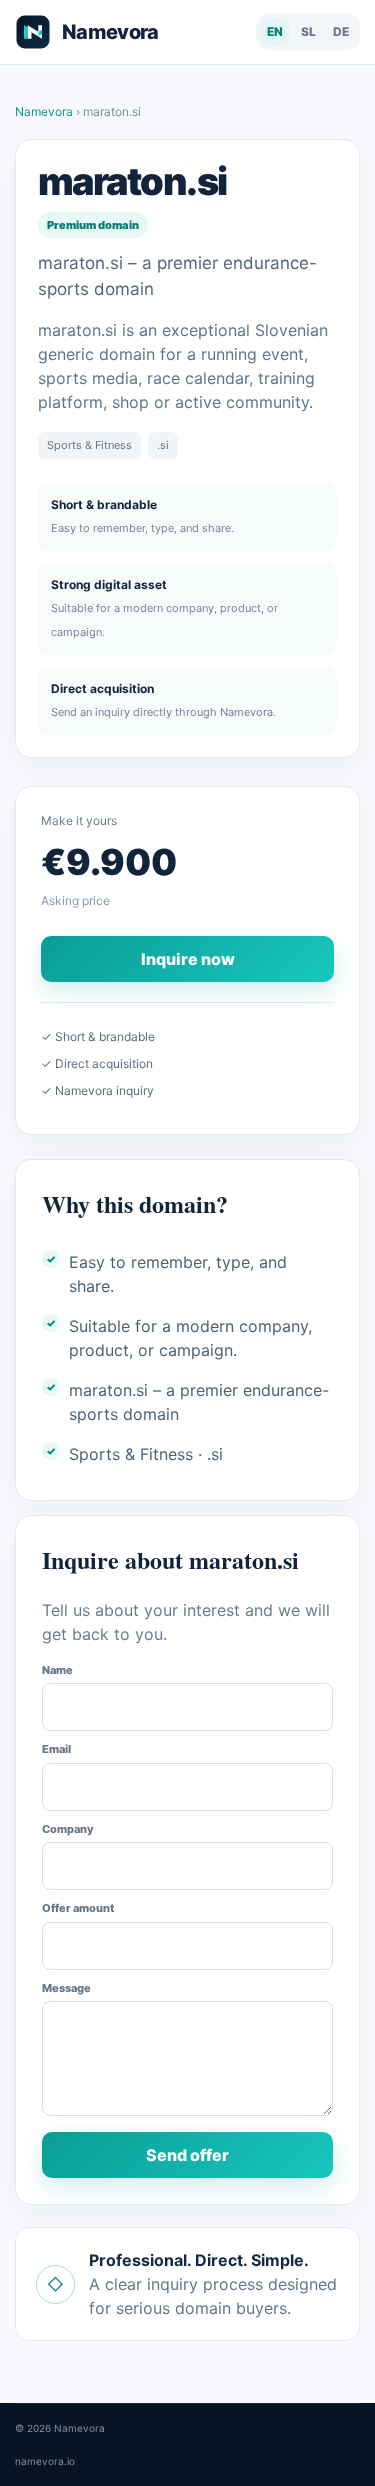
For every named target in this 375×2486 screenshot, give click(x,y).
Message (66, 1988)
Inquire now (188, 959)
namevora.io (45, 2461)
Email (56, 1749)
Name (57, 1670)
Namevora (45, 111)
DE (341, 31)
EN (275, 31)
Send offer (187, 2155)
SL (308, 31)
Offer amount (78, 1908)
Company (68, 1829)
